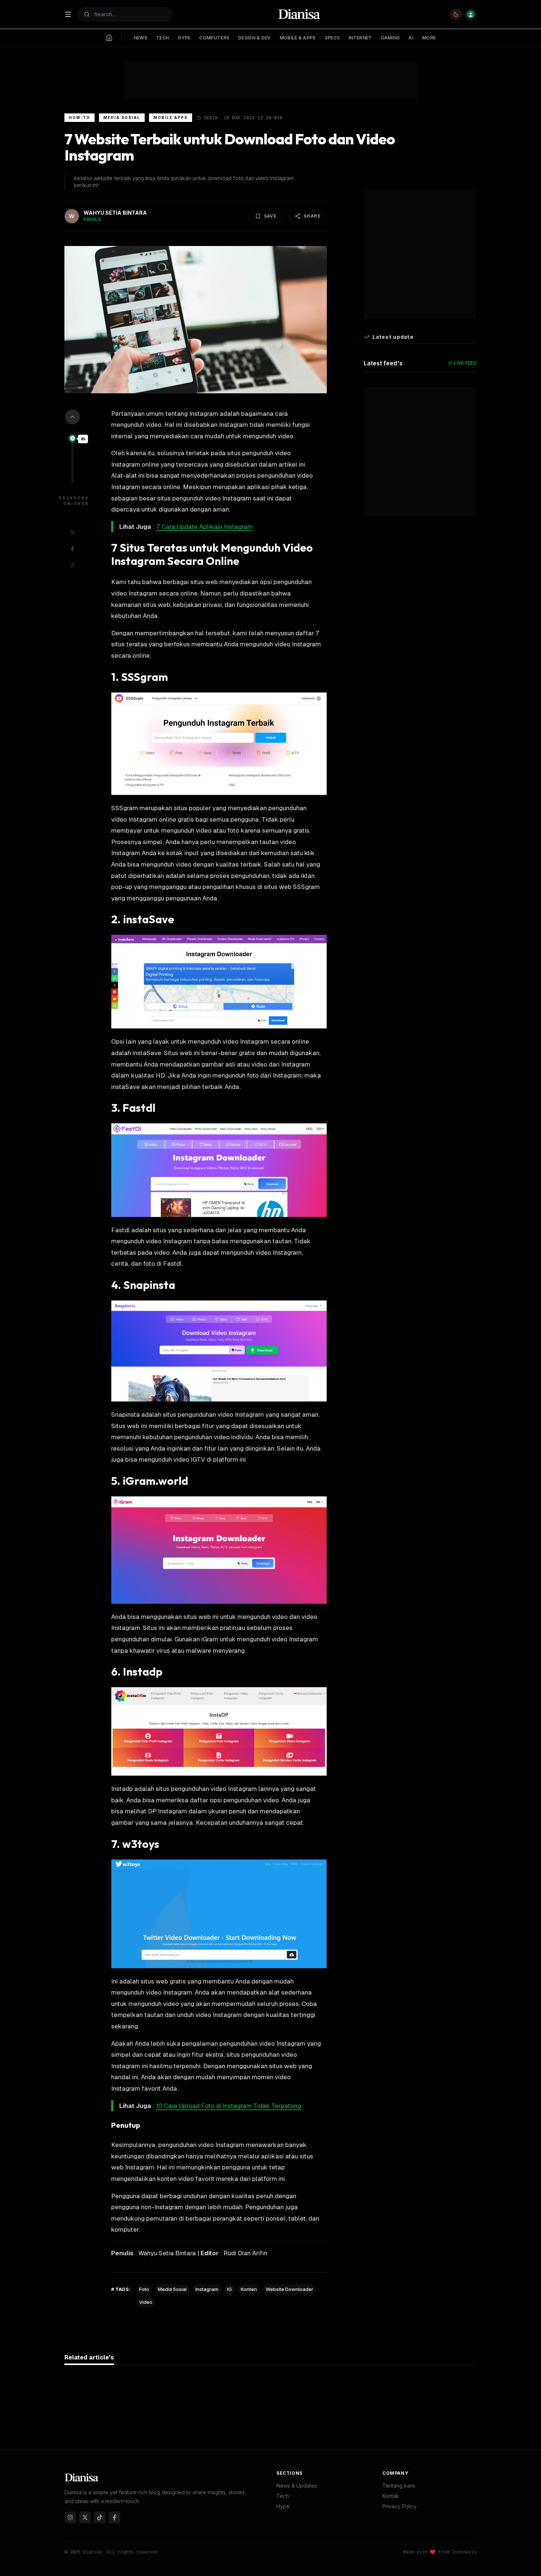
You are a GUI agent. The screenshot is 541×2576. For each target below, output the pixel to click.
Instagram (207, 2289)
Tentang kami (399, 2486)
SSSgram (144, 677)
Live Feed (465, 363)
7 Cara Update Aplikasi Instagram (204, 527)
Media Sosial (122, 117)
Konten (249, 2289)
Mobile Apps (171, 117)
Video (146, 2302)
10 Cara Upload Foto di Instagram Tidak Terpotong (229, 2106)
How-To (79, 117)
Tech (283, 2496)
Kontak (391, 2496)
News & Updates (297, 2486)
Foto (144, 2289)
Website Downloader (289, 2289)
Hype (283, 2506)
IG (229, 2289)
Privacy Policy (399, 2506)
